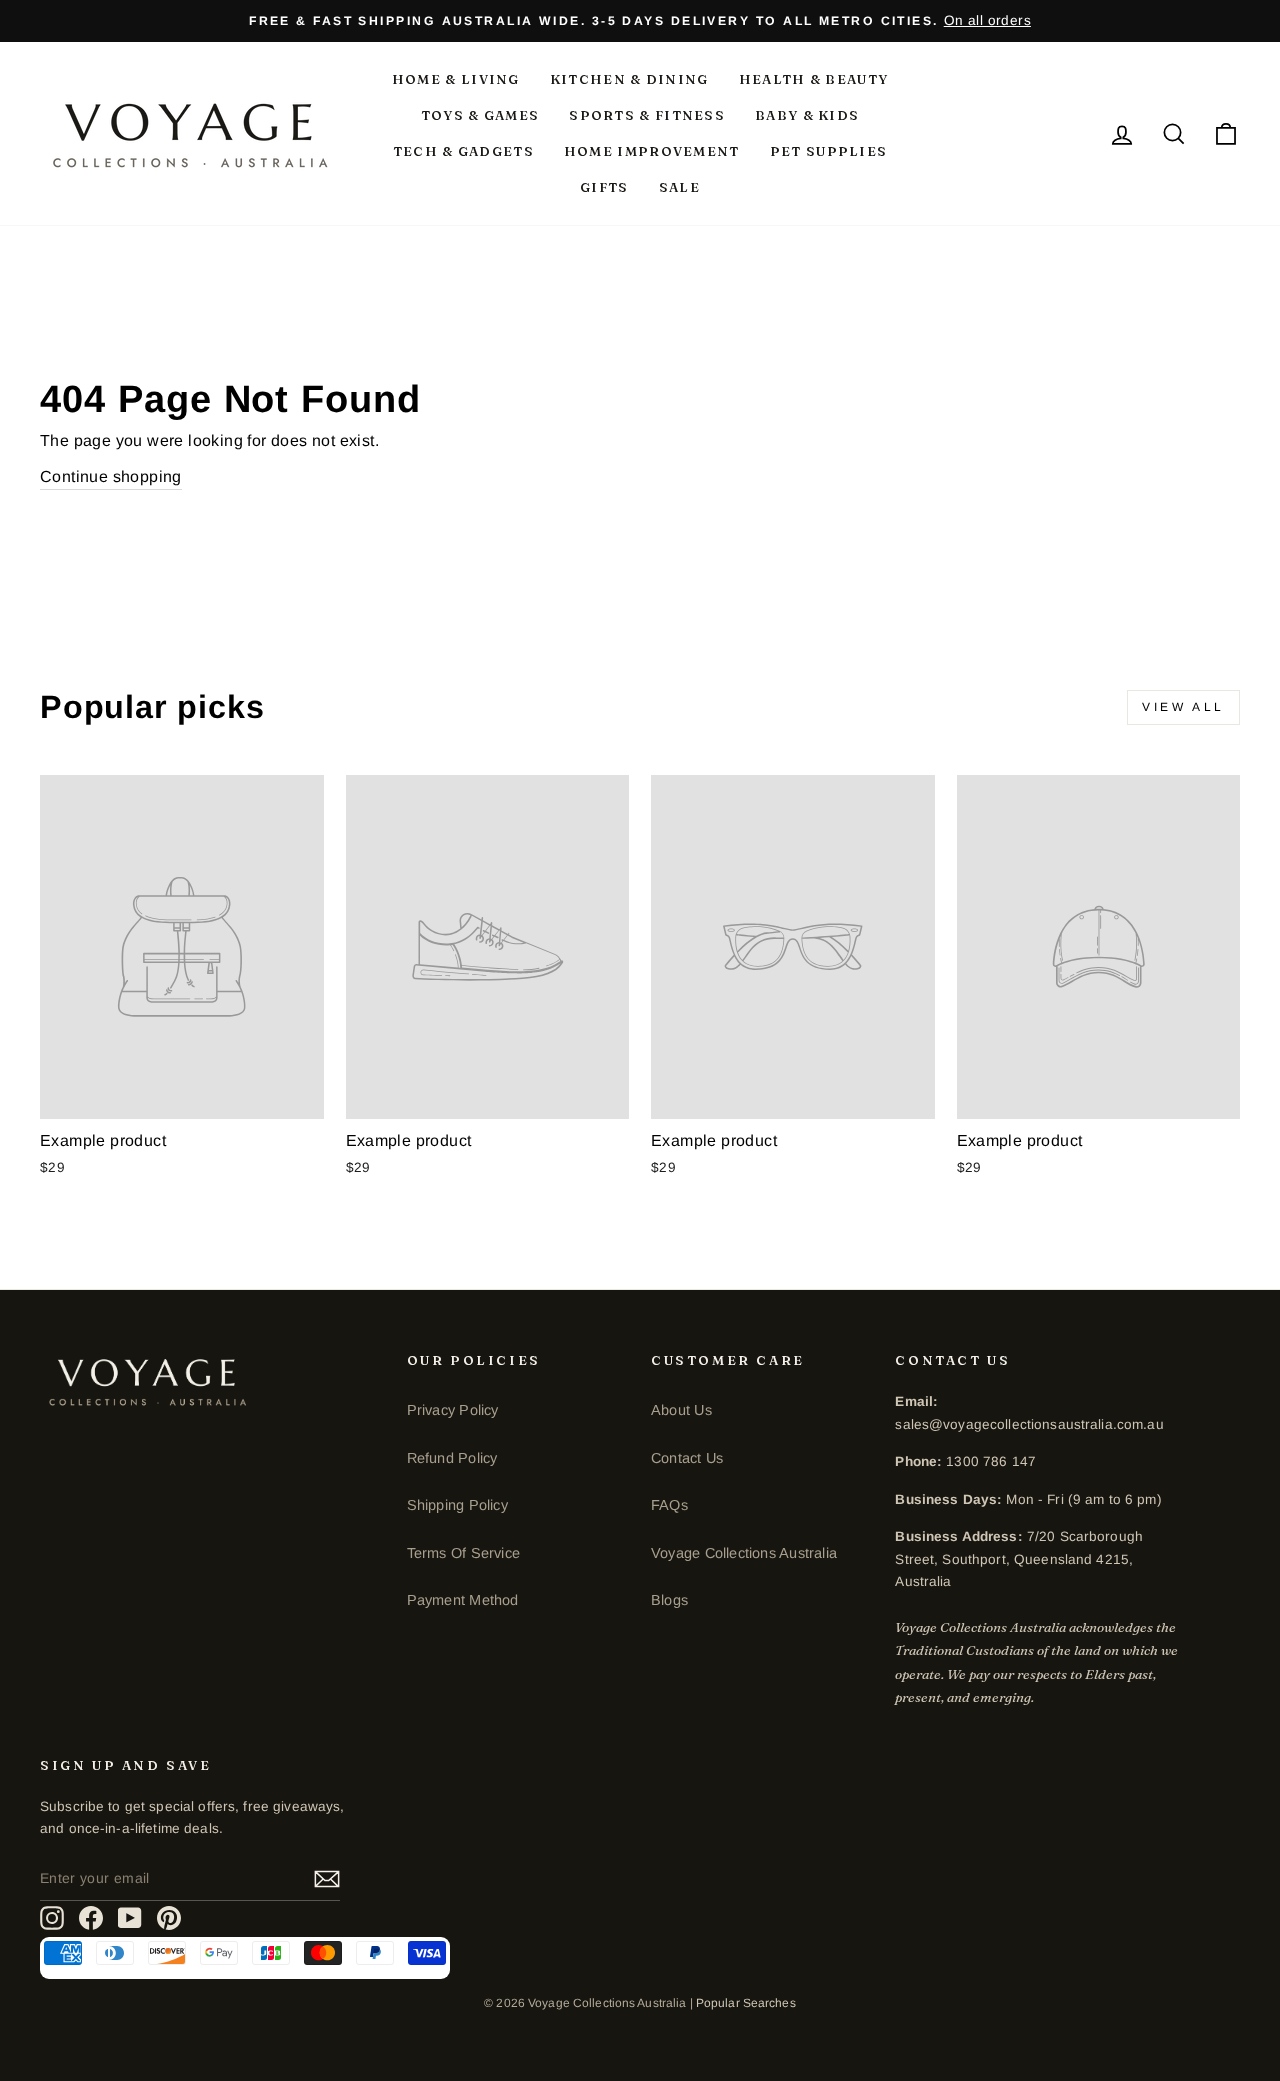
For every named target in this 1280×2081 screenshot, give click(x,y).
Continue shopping (111, 476)
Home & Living (456, 79)
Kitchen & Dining (629, 79)
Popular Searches (746, 2003)
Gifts (604, 187)
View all (1183, 707)
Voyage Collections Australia (744, 1553)
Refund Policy (452, 1458)
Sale (679, 187)
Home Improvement (652, 151)
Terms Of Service (463, 1553)
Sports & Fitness (647, 115)
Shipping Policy (457, 1505)
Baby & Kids (807, 115)
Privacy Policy (453, 1410)
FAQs (669, 1505)
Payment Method (463, 1600)
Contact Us (687, 1458)
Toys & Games (480, 115)
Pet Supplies (829, 151)
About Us (681, 1410)
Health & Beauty (814, 79)
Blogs (669, 1600)
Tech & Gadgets (463, 151)
